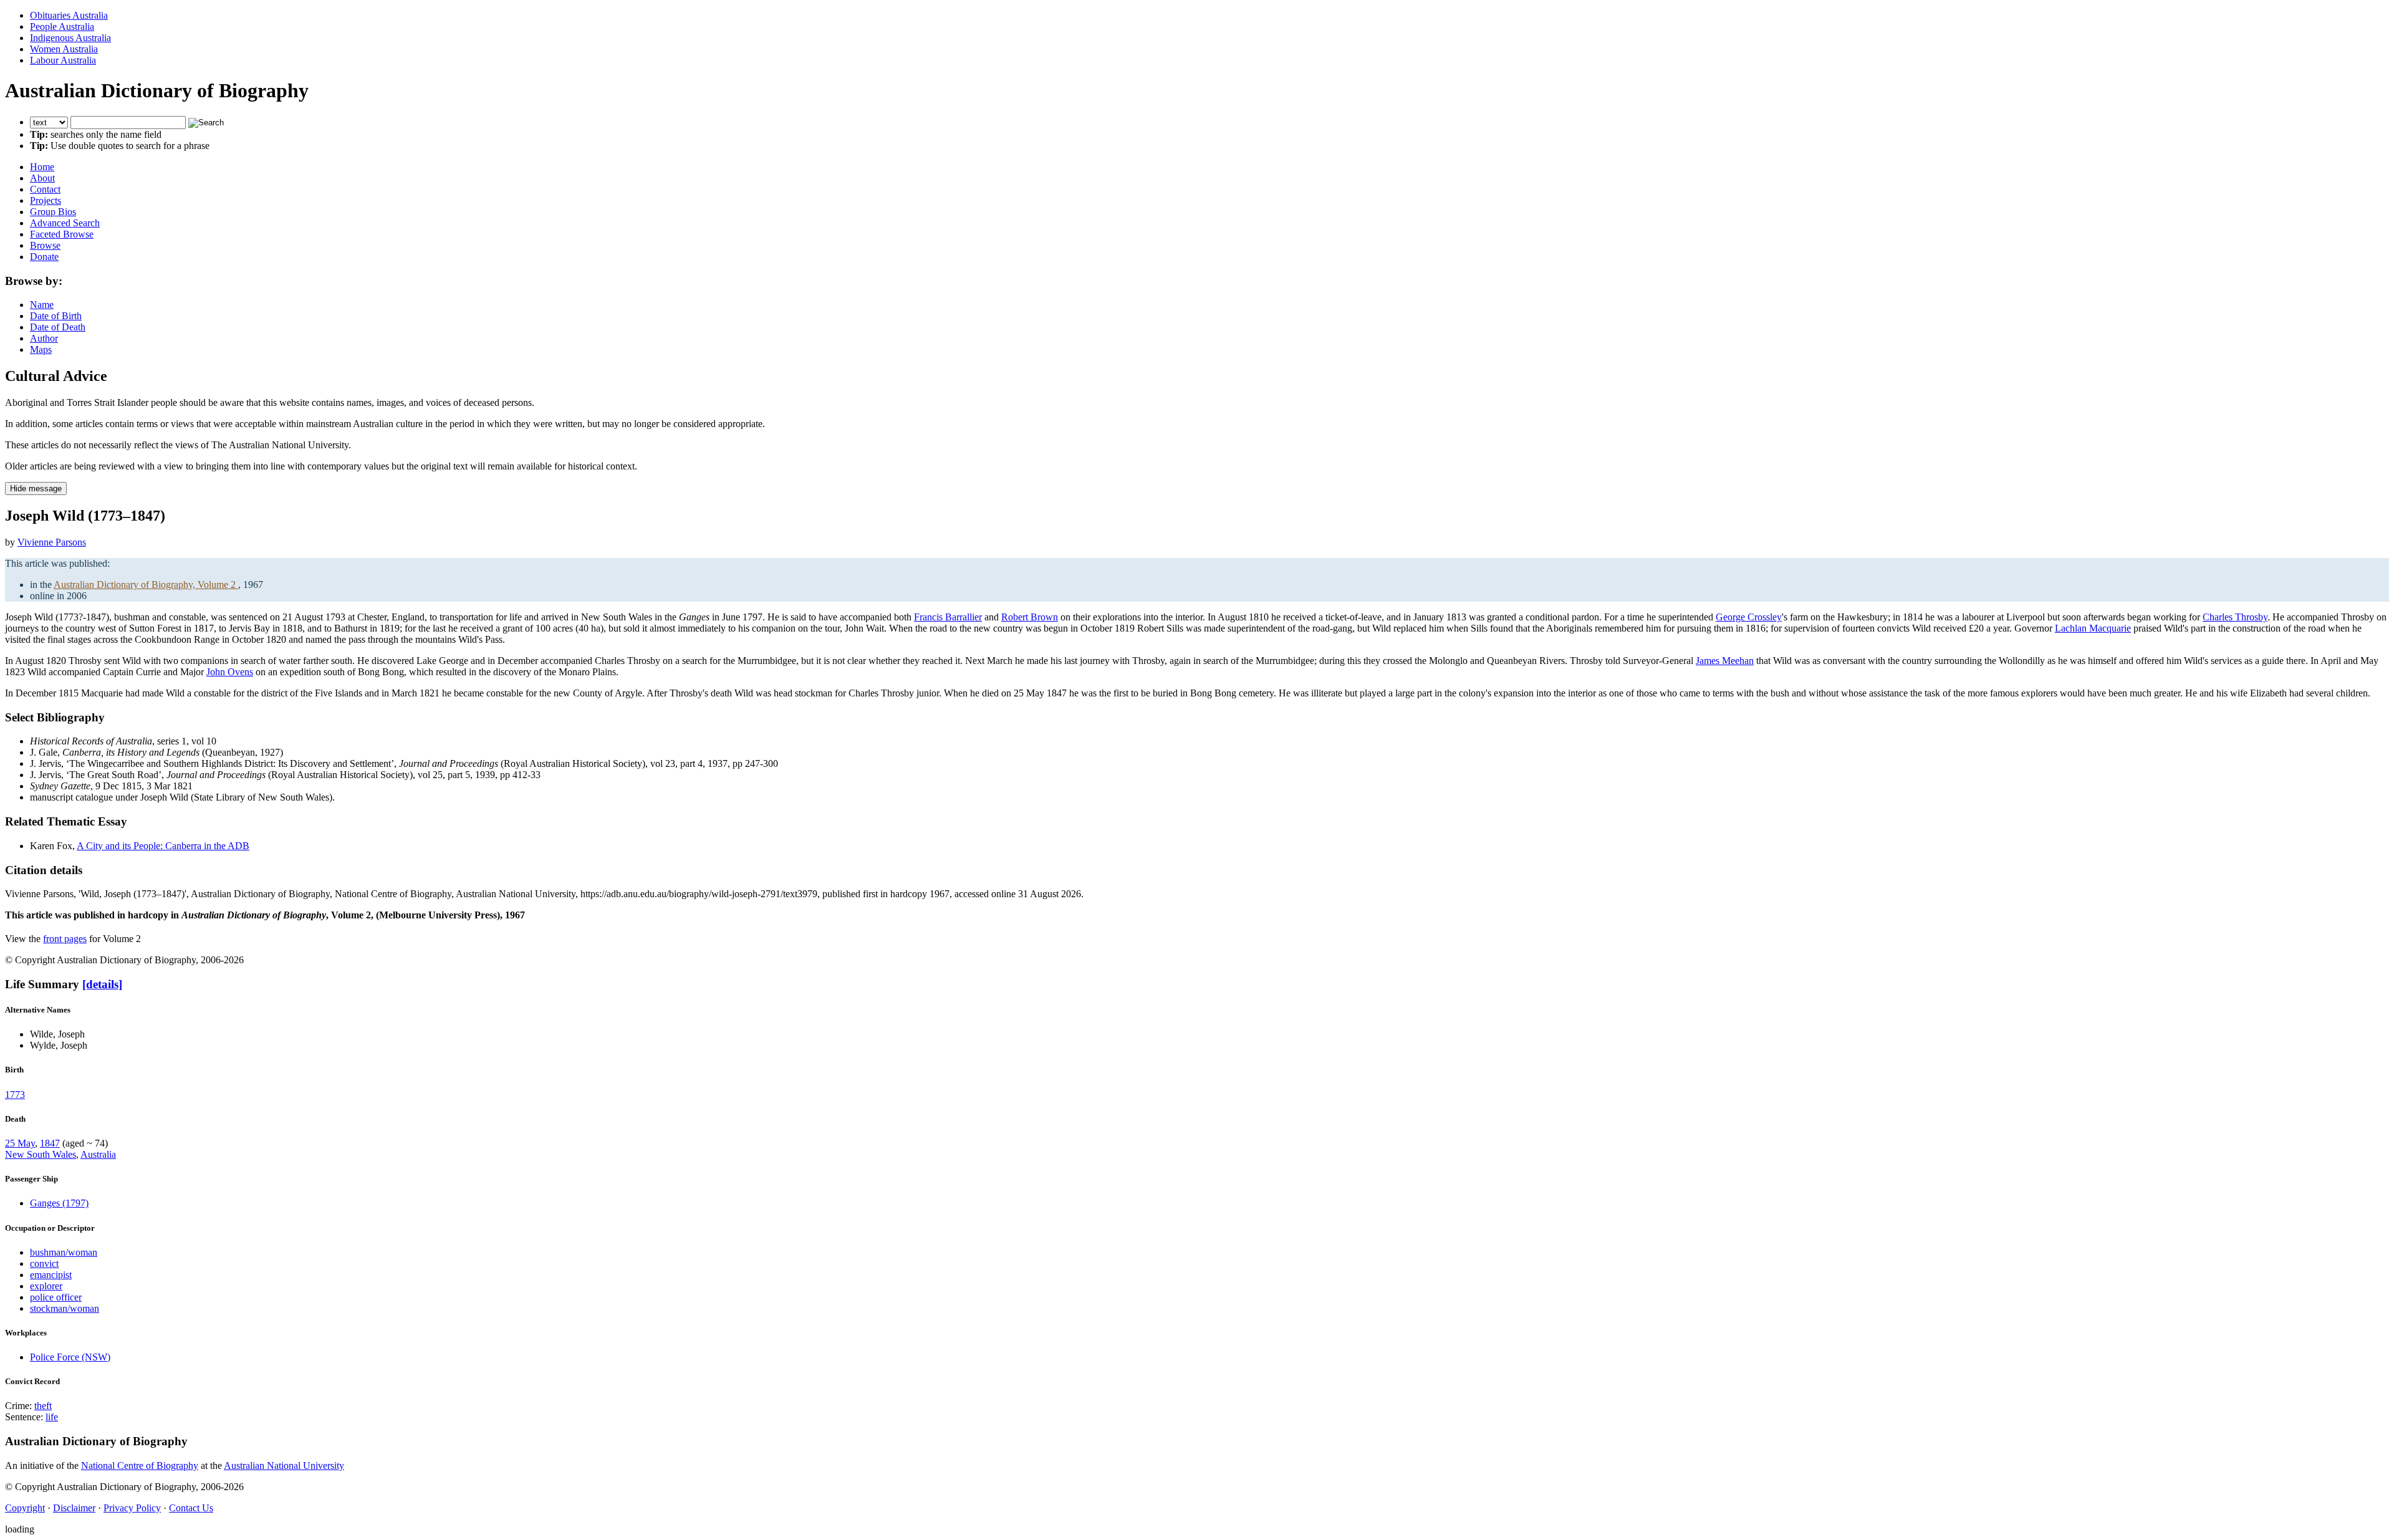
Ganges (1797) (59, 1203)
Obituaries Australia (69, 15)
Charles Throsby (2235, 617)
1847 (50, 1143)
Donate (44, 257)
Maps (41, 349)
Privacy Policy (132, 1508)
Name (42, 305)
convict (44, 1263)
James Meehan (1725, 661)
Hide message (36, 488)
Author (44, 338)
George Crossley (1749, 617)
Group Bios (53, 212)
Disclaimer (74, 1508)
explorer (46, 1286)
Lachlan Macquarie (2093, 628)
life (52, 1417)
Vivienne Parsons (52, 542)
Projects (46, 200)
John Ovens (230, 672)
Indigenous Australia (70, 38)
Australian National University (284, 1465)
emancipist (51, 1275)
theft (43, 1406)
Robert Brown (1030, 617)
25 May (20, 1143)
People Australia (62, 26)
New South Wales (41, 1154)
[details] (102, 984)
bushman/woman (64, 1252)
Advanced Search (65, 223)
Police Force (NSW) (70, 1357)
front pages (65, 939)
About (42, 178)
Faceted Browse (62, 234)
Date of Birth (56, 316)
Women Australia (64, 49)
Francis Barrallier (948, 617)
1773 (15, 1095)
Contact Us (191, 1508)
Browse (45, 245)
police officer (56, 1297)
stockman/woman (65, 1308)
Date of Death (58, 327)
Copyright (25, 1508)
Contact (45, 189)
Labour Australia (63, 60)
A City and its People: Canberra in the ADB (163, 846)
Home (42, 167)
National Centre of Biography (140, 1465)
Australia (98, 1154)
